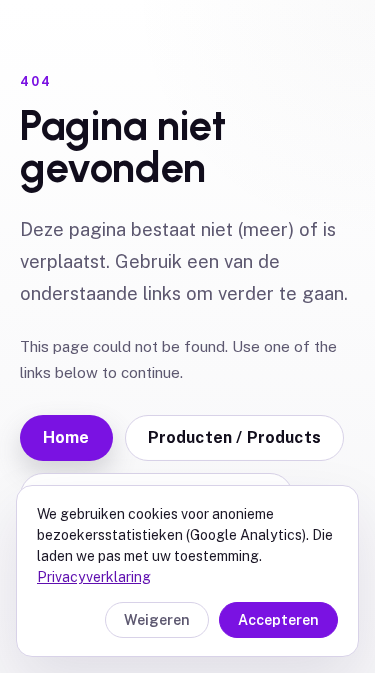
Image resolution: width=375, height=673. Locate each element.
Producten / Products (234, 437)
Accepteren (278, 620)
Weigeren (157, 620)
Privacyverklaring (94, 577)
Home (66, 437)
